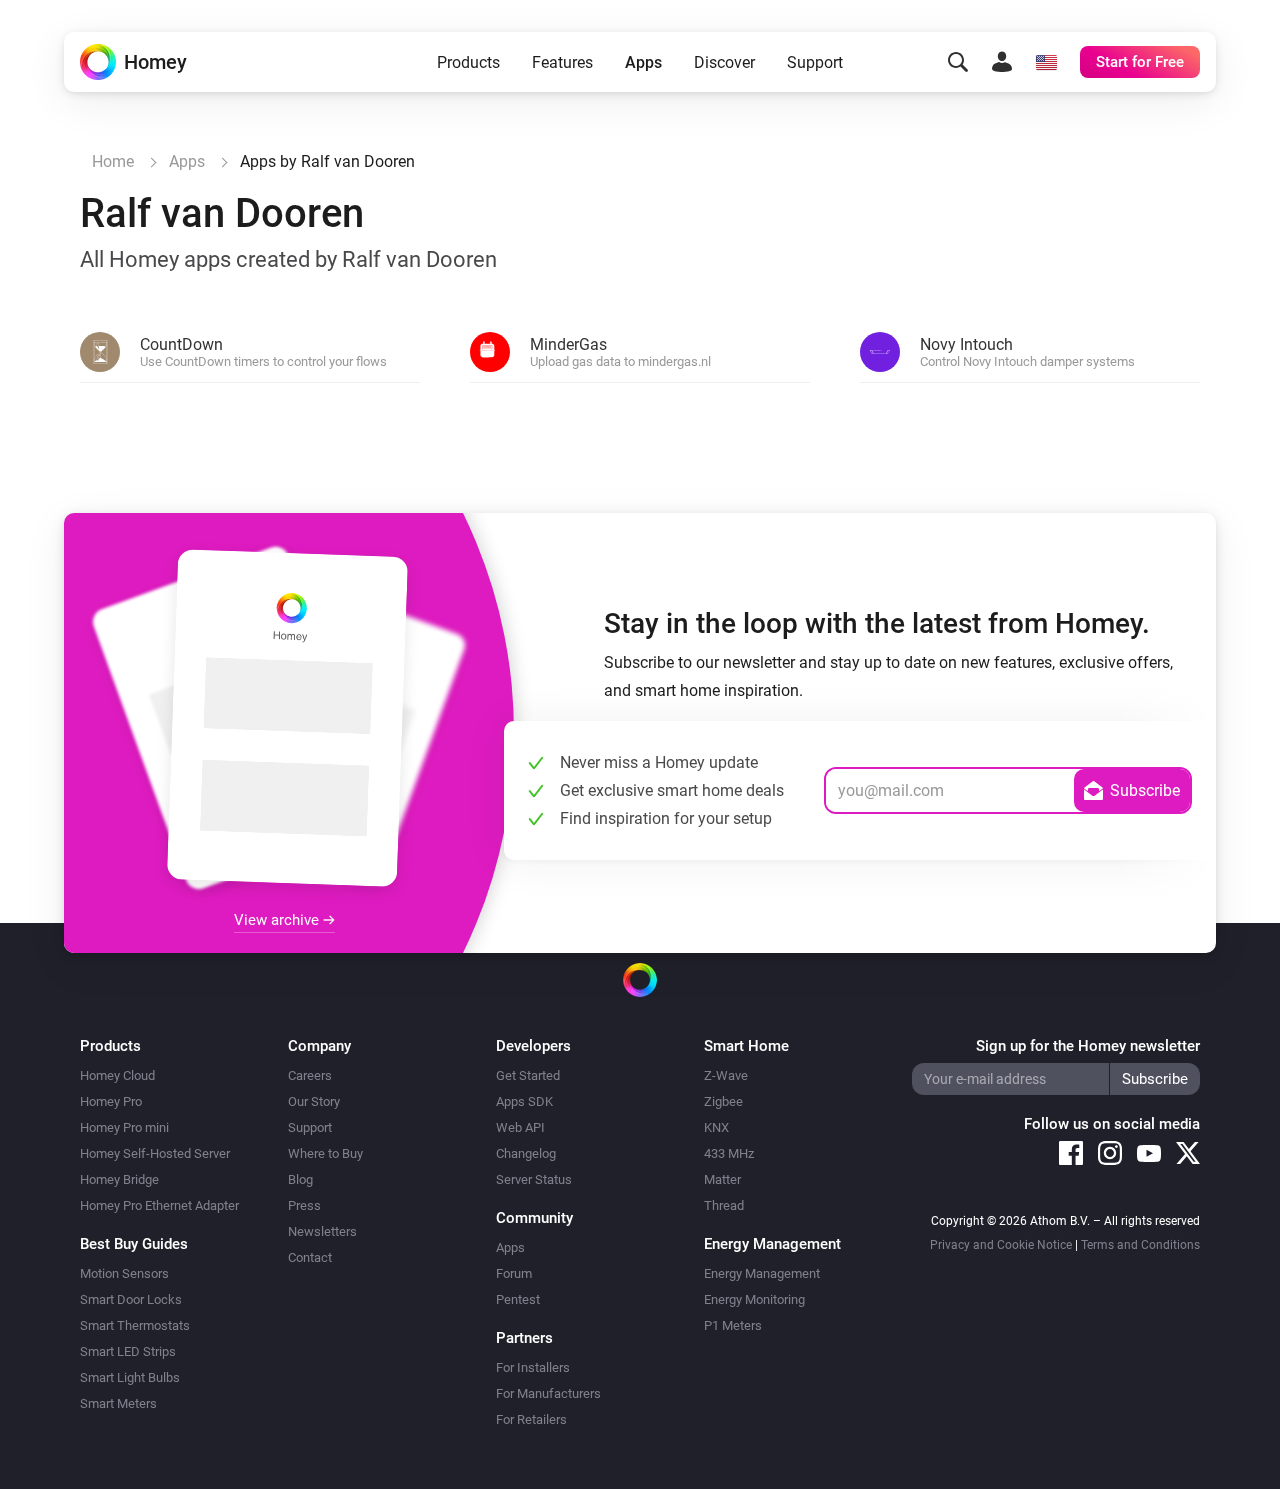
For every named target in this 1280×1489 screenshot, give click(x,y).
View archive (278, 920)
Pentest (518, 1299)
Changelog (526, 1153)
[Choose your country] (1046, 62)
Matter (722, 1179)
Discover (724, 62)
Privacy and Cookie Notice (1001, 1245)
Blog (300, 1179)
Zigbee (723, 1101)
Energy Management (762, 1273)
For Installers (533, 1367)
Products (468, 62)
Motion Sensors (124, 1273)
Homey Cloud (117, 1075)
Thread (724, 1205)
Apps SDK (524, 1101)
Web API (520, 1127)
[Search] (958, 62)
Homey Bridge (119, 1179)
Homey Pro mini (124, 1127)
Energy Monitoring (754, 1299)
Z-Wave (726, 1075)
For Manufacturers (548, 1393)
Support (815, 62)
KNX (716, 1127)
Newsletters (322, 1231)
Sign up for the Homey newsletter (1088, 1046)
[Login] (1002, 62)
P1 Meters (733, 1325)
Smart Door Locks (131, 1299)
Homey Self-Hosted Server (155, 1153)
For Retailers (531, 1419)
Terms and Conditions (1140, 1245)
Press (304, 1205)
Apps (643, 62)
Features (562, 62)
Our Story (314, 1101)
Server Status (534, 1179)
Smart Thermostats (135, 1325)
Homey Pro (111, 1101)
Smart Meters (118, 1403)
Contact (310, 1257)
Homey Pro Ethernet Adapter (159, 1205)
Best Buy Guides (134, 1244)
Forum (514, 1273)
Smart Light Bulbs (130, 1377)
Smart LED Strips (128, 1351)
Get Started (528, 1075)
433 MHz (729, 1153)
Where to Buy (325, 1153)
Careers (310, 1075)
